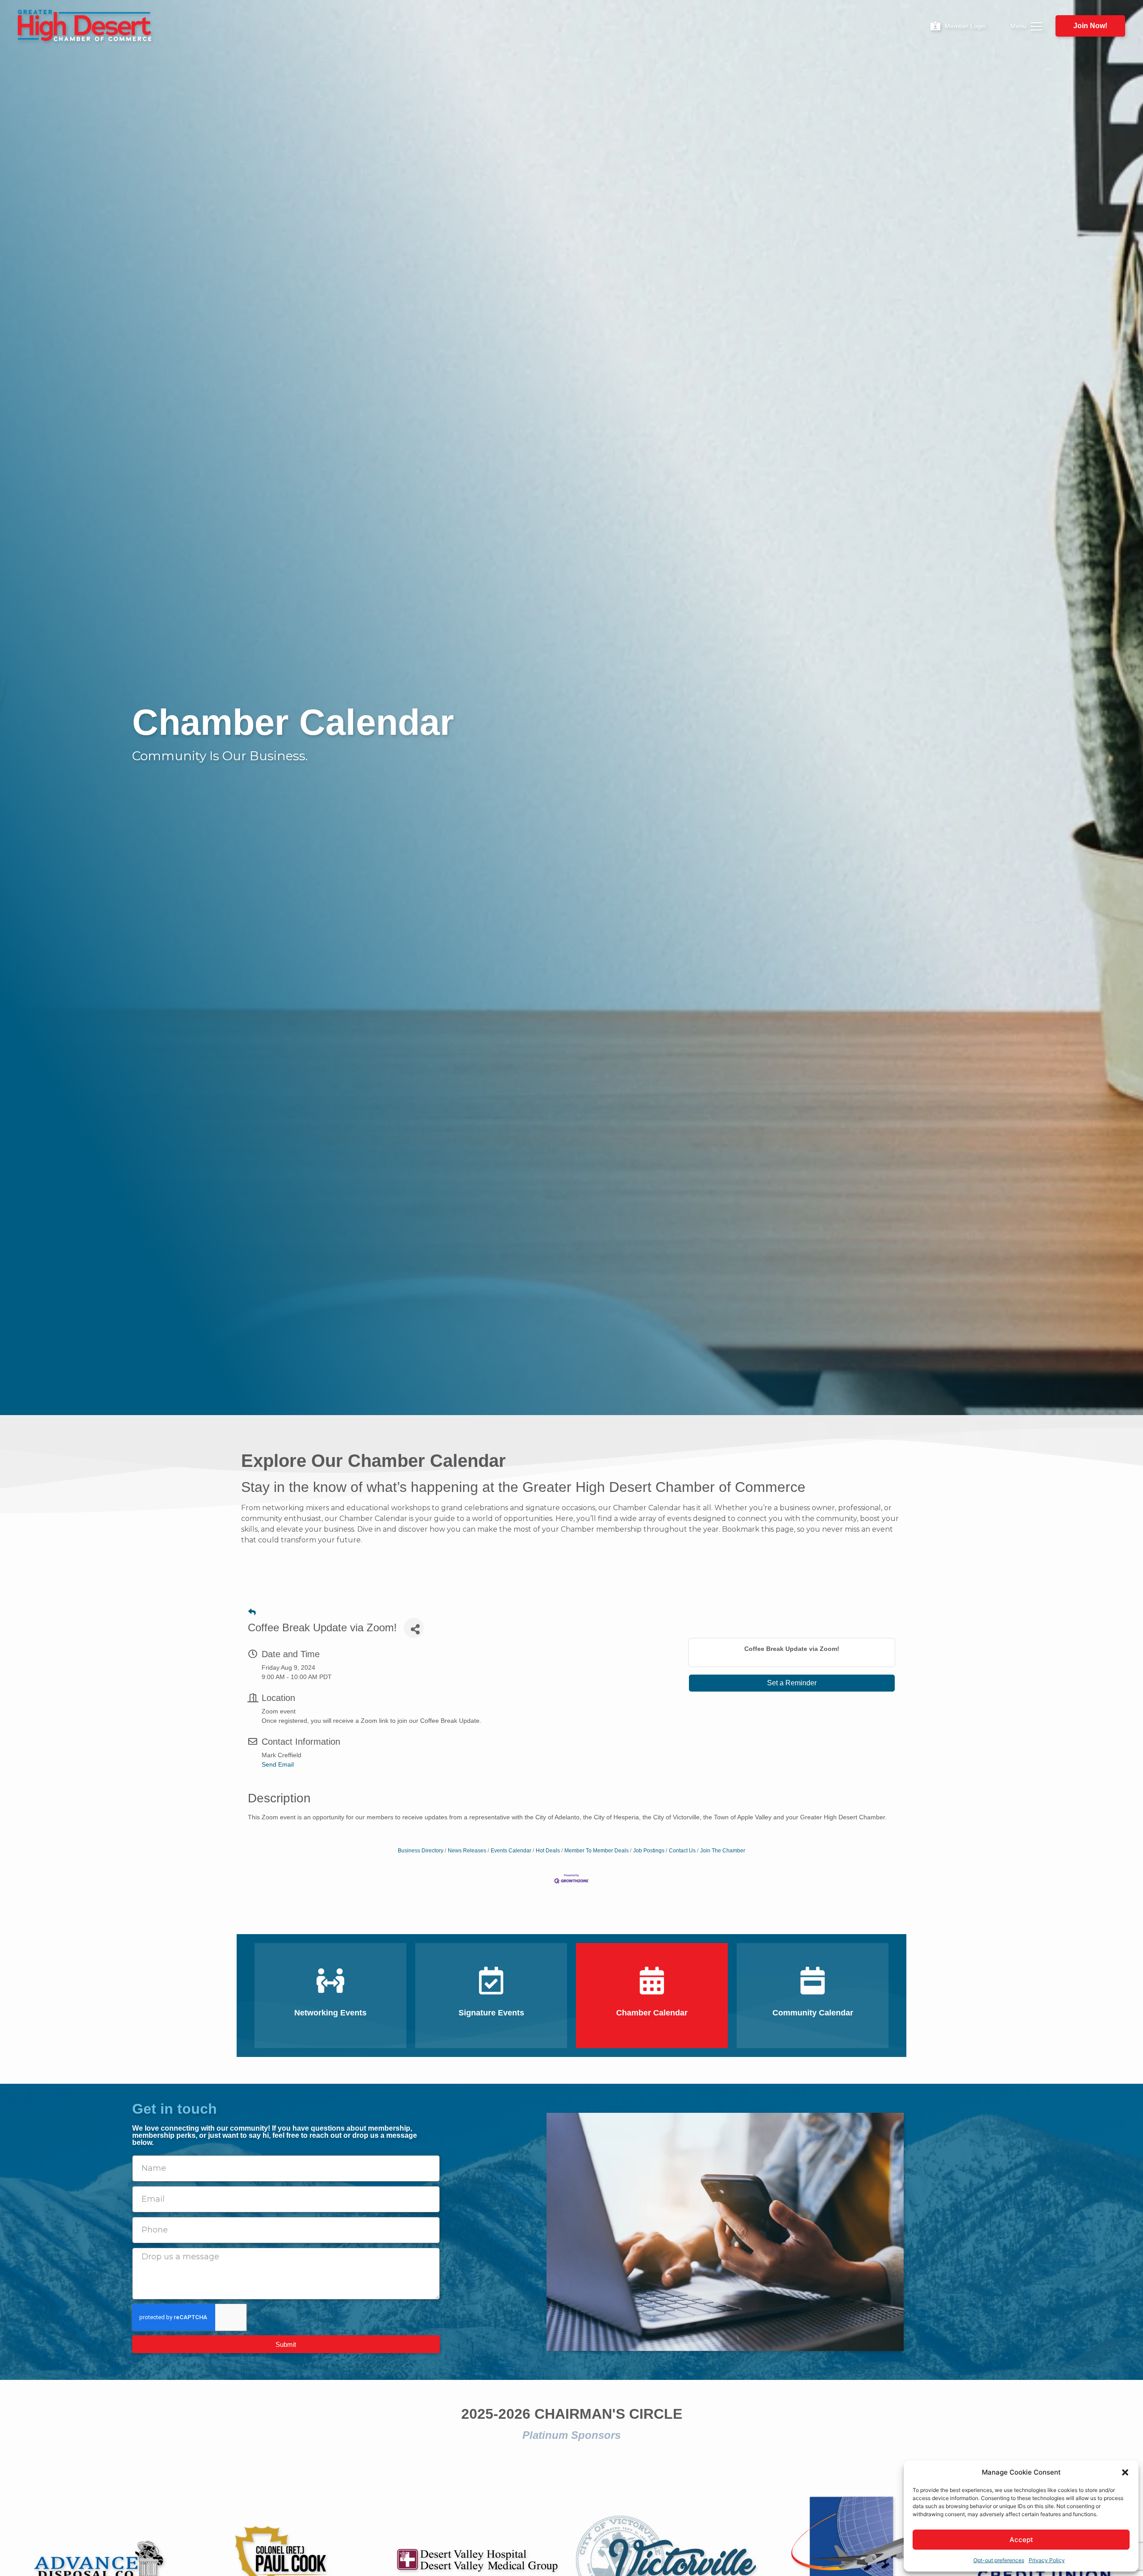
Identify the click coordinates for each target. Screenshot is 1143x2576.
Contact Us (682, 1851)
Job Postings (649, 1851)
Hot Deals (548, 1851)
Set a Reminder (792, 1683)
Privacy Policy (1047, 2560)
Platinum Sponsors (571, 2435)
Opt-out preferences (999, 2560)
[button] (1125, 2472)
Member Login (965, 26)
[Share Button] (414, 1628)
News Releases (467, 1851)
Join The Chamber (723, 1851)
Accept (1021, 2540)
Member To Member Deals (597, 1851)
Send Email (278, 1764)
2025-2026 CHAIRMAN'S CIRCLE (572, 2414)
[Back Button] (252, 1612)
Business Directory (421, 1851)
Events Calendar (511, 1851)
